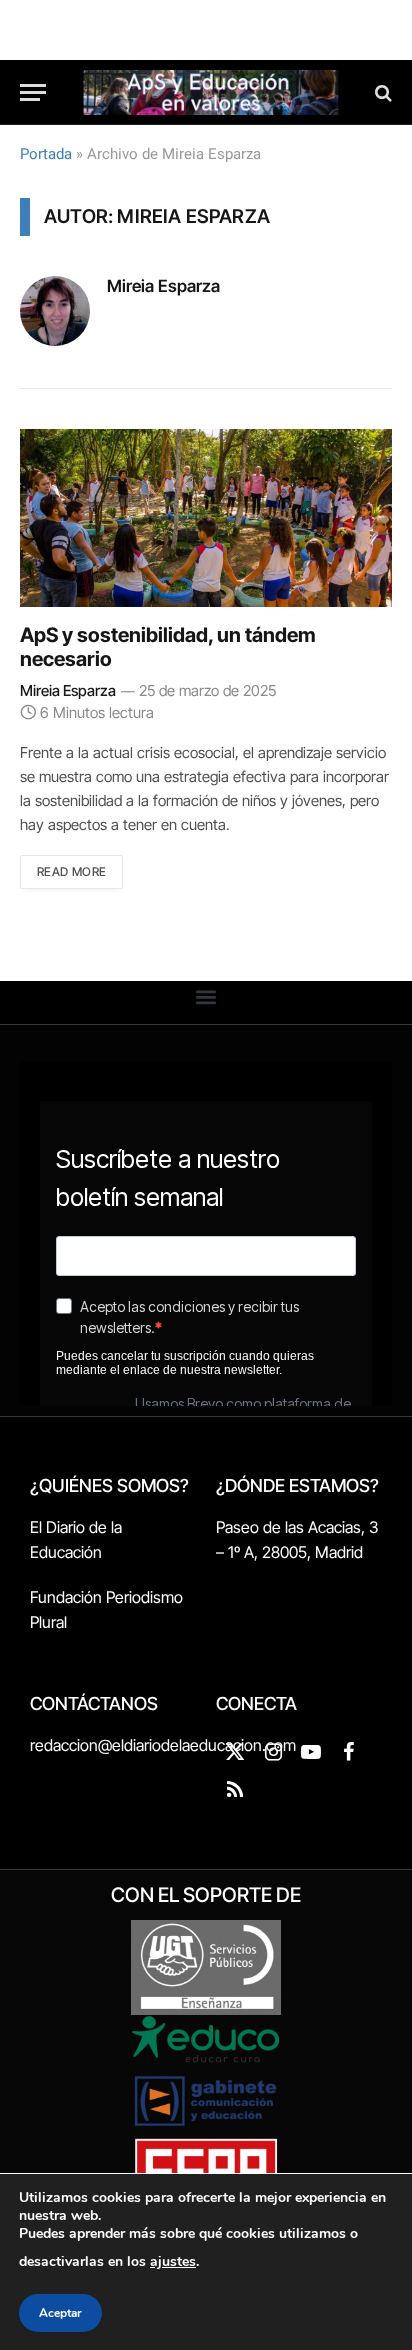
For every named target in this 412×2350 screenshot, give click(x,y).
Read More (71, 871)
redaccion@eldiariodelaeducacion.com (163, 1745)
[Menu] (33, 92)
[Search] (381, 92)
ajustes (173, 2261)
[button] (206, 997)
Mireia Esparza (163, 286)
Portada (46, 154)
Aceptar (60, 2313)
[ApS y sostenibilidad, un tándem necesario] (206, 518)
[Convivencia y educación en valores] (211, 92)
